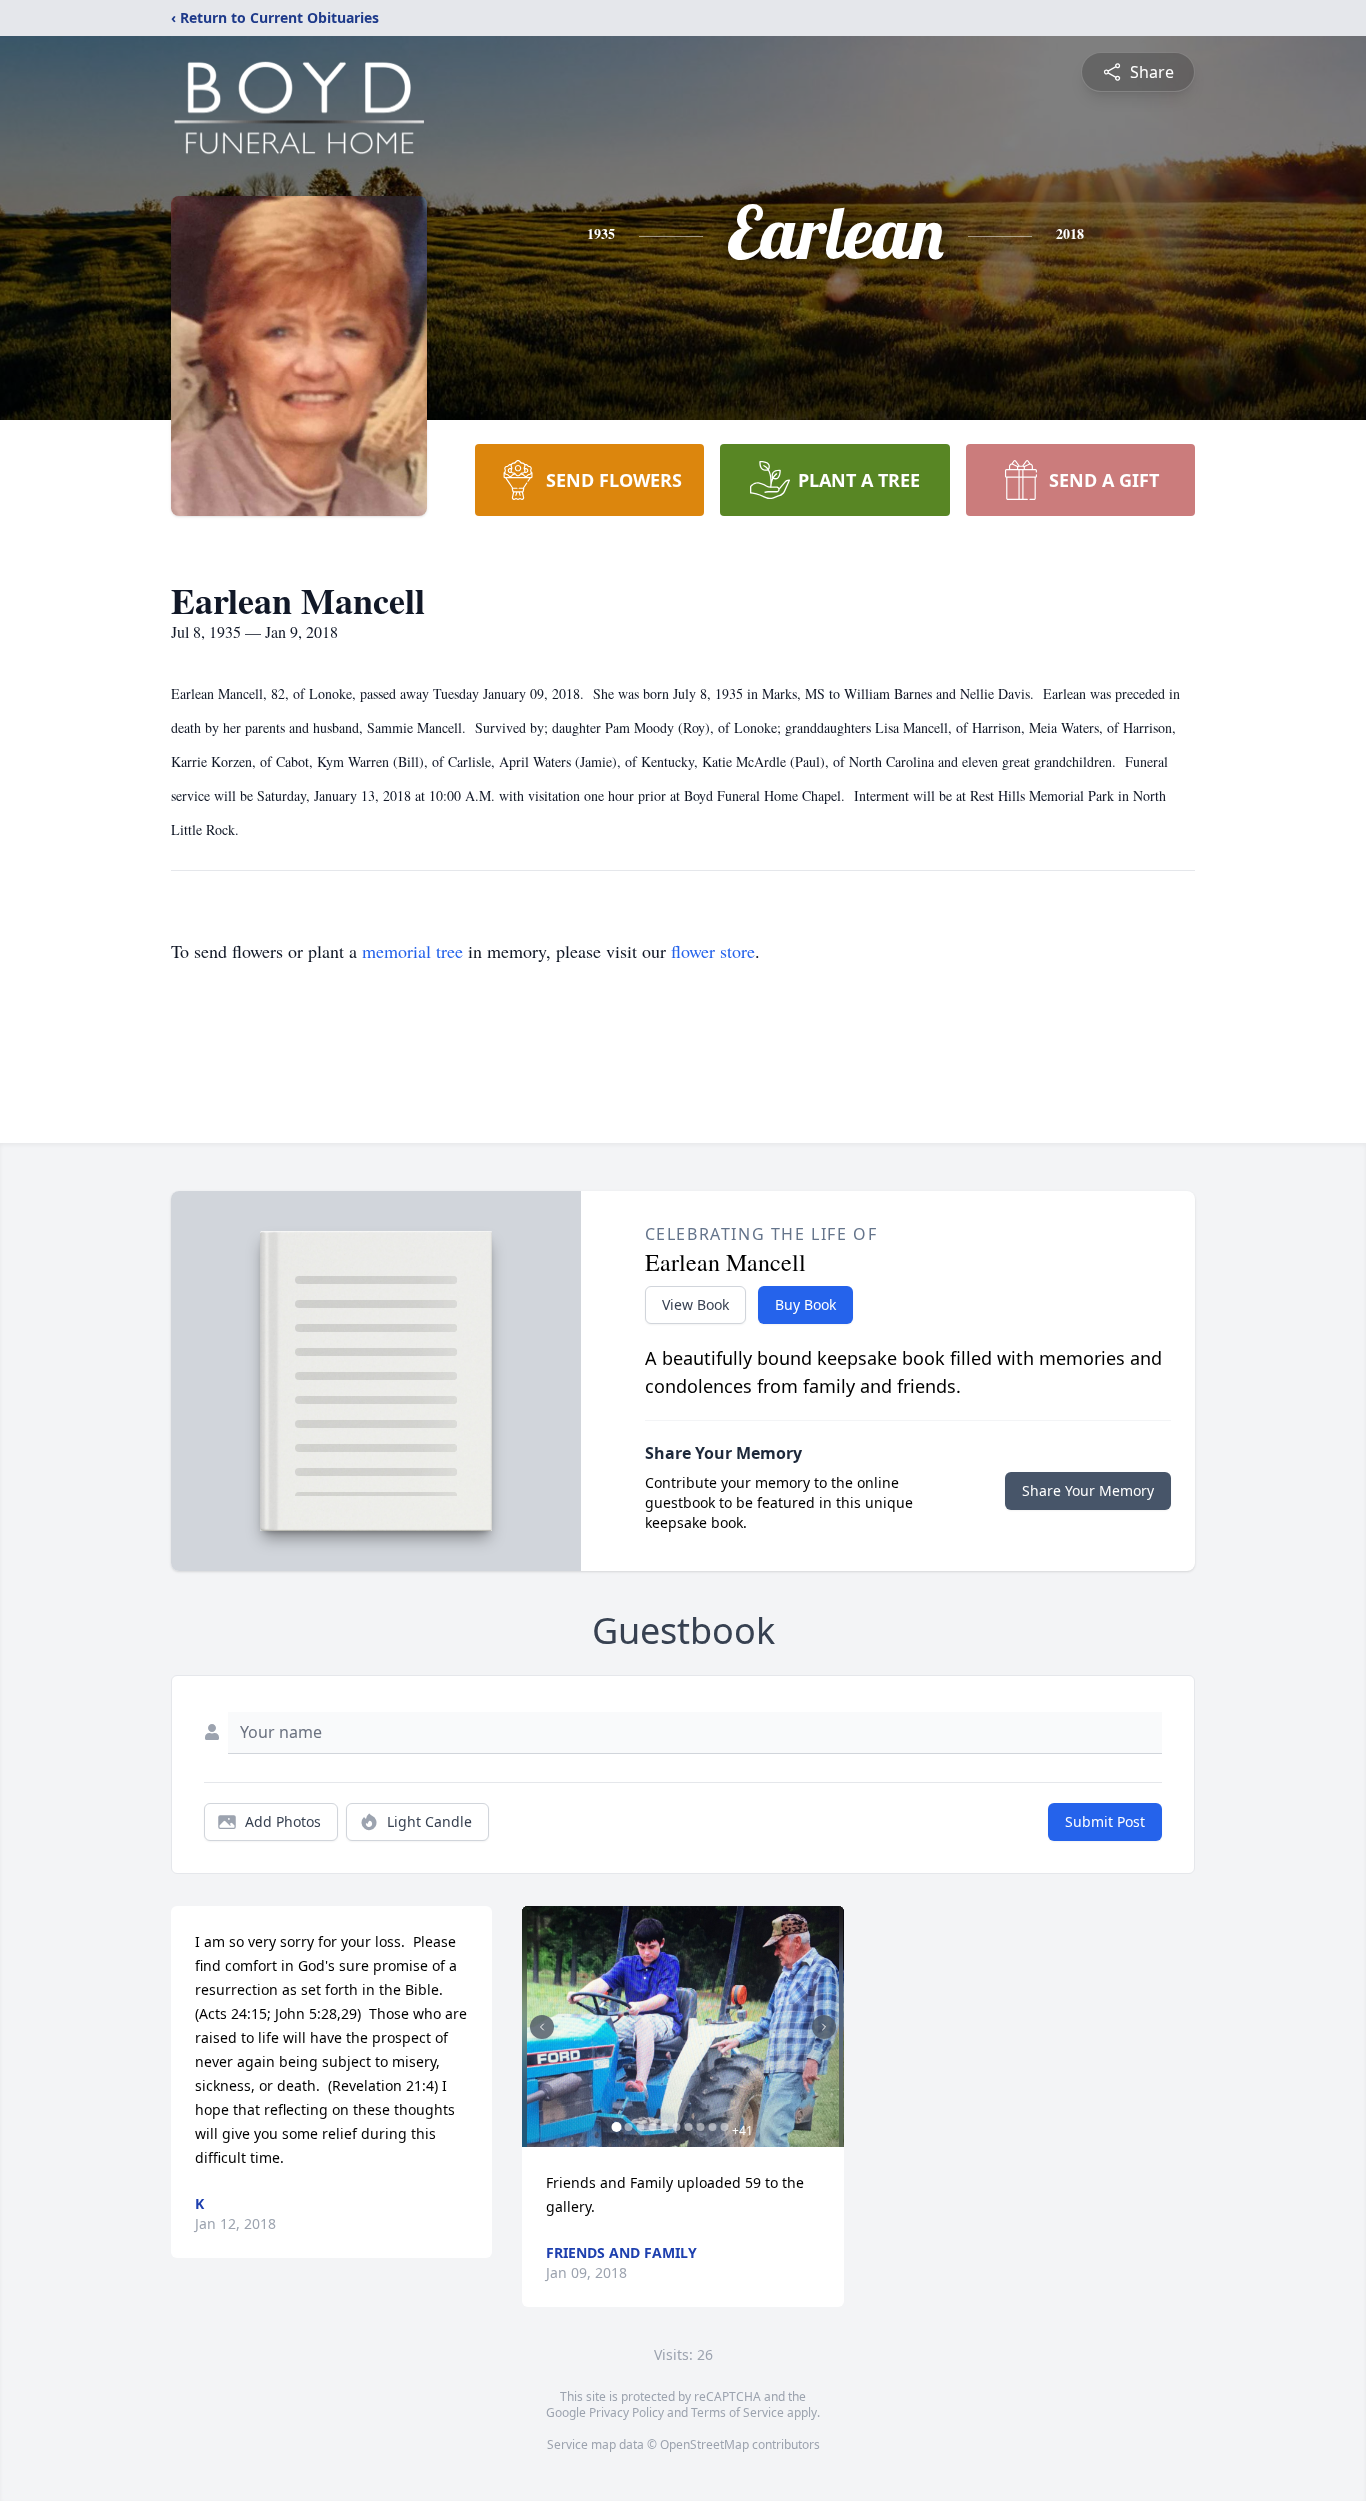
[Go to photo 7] (688, 2127)
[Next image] (824, 2027)
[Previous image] (542, 2027)
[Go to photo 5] (664, 2127)
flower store (713, 951)
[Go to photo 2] (628, 2127)
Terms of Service (737, 2412)
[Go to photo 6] (676, 2127)
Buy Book (805, 1304)
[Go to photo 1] (616, 2127)
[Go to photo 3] (640, 2127)
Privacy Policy (626, 2412)
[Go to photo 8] (700, 2127)
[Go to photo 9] (712, 2127)
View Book (695, 1304)
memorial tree (412, 951)
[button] (683, 2026)
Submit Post (1105, 1821)
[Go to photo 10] (724, 2127)
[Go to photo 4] (652, 2127)
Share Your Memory (1088, 1490)
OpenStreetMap (704, 2444)
